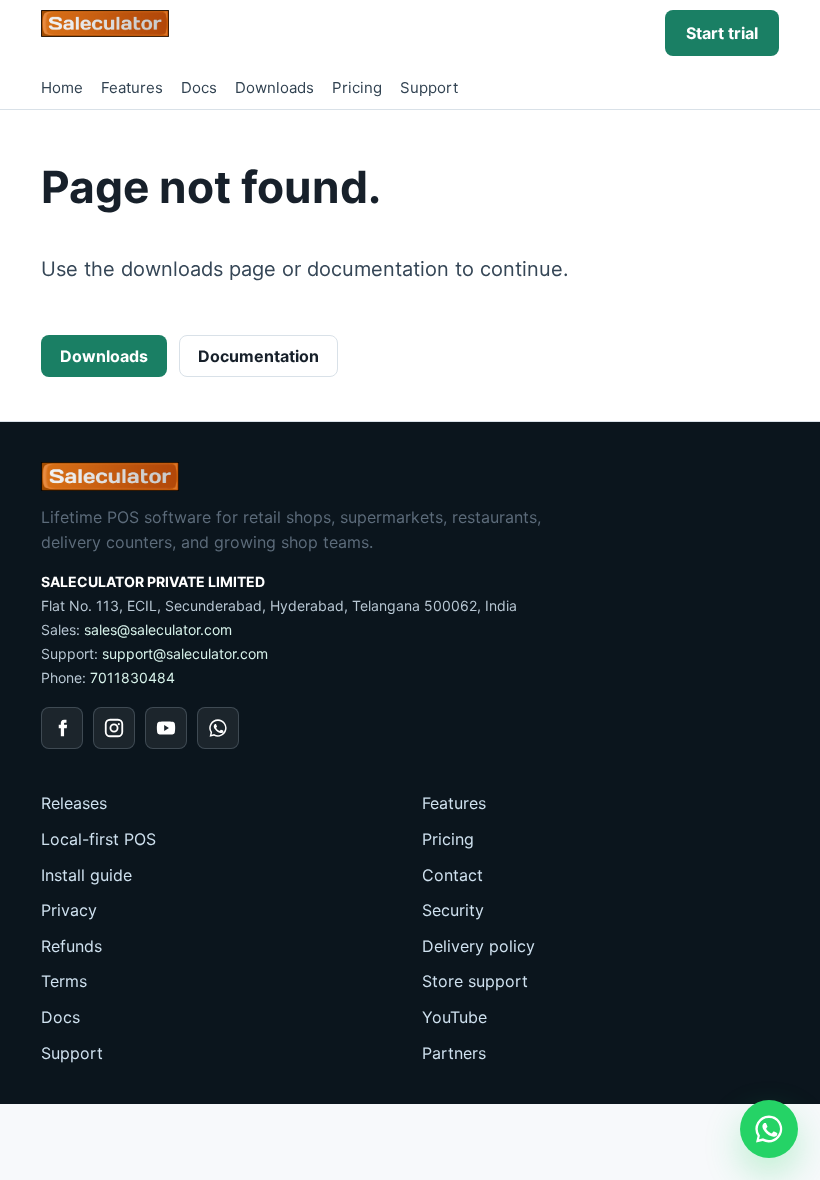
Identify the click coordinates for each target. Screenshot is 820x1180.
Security (453, 910)
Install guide (86, 875)
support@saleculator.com (185, 653)
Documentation (258, 356)
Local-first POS (98, 839)
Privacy (69, 910)
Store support (475, 981)
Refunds (71, 946)
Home (62, 87)
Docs (199, 87)
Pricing (357, 87)
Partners (454, 1053)
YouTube (454, 1017)
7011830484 (132, 677)
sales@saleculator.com (158, 629)
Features (132, 87)
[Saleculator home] (105, 23)
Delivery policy (478, 946)
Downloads (274, 87)
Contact (452, 875)
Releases (74, 803)
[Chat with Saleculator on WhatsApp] (769, 1129)
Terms (64, 981)
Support (429, 87)
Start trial (722, 33)
